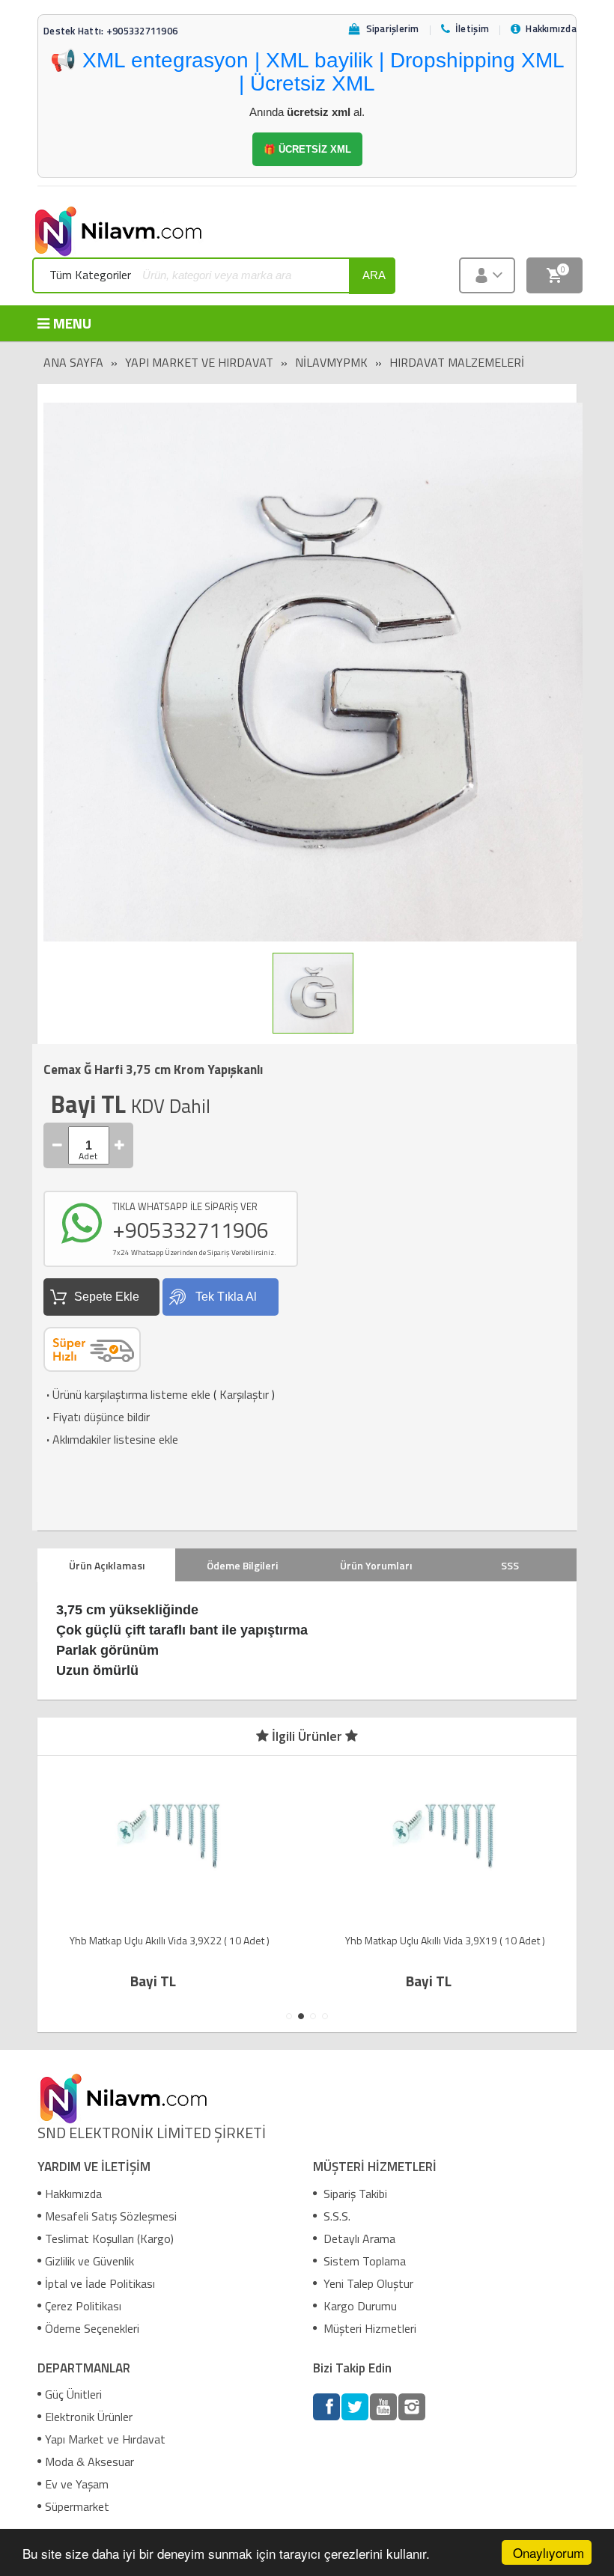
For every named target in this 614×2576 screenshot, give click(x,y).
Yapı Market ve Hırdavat (199, 362)
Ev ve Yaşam (77, 2484)
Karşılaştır (244, 1394)
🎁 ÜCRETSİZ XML (307, 149)
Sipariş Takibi (354, 2194)
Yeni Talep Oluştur (367, 2283)
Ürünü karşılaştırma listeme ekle (127, 1394)
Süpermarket (77, 2506)
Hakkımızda (73, 2194)
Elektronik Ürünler (89, 2417)
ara (374, 275)
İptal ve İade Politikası (100, 2283)
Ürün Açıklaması (107, 1565)
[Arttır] (120, 1145)
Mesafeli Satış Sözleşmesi (111, 2216)
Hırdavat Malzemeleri (457, 362)
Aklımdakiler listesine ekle (111, 1439)
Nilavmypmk (331, 362)
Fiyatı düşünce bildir (97, 1417)
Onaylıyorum (548, 2552)
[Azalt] (58, 1145)
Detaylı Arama (358, 2238)
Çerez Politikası (83, 2306)
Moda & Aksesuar (89, 2461)
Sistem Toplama (363, 2261)
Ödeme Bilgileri (242, 1565)
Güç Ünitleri (73, 2394)
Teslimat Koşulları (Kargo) (109, 2238)
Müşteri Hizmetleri (368, 2328)
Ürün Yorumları (376, 1565)
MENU (72, 323)
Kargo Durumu (359, 2306)
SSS (510, 1565)
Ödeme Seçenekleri (92, 2328)
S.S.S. (335, 2216)
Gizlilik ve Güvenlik (89, 2261)
